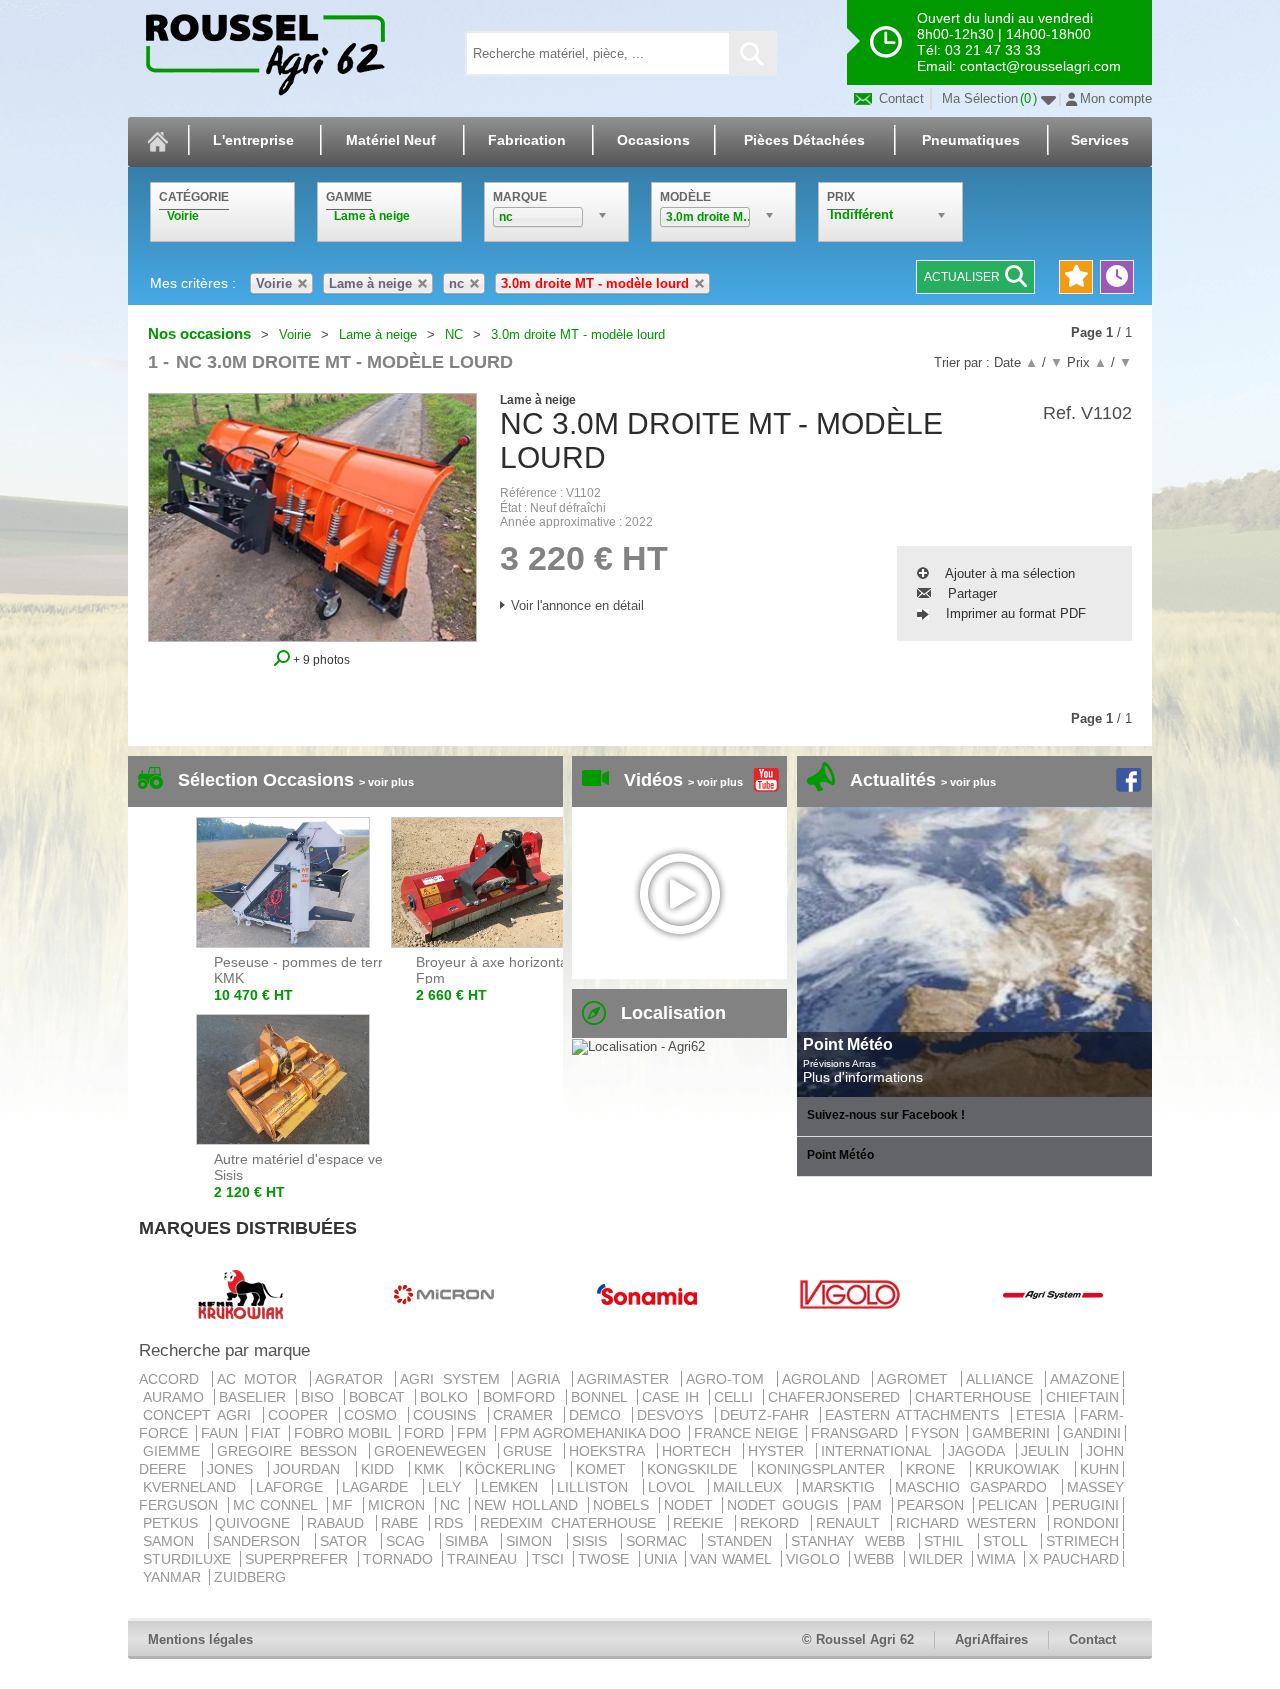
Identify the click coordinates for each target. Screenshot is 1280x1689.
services (1100, 140)
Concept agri (201, 1415)
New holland (528, 1505)
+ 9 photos (320, 659)
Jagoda (980, 1451)
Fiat (268, 1433)
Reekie (702, 1523)
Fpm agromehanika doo (592, 1433)
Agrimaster (627, 1379)
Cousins (448, 1415)
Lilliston (598, 1487)
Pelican (1010, 1505)
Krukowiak (1023, 1469)
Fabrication (527, 140)
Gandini (1092, 1433)
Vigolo (815, 1559)
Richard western (970, 1523)
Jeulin (1049, 1451)
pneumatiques (971, 140)
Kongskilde (698, 1469)
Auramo (176, 1397)
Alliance (1004, 1379)
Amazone (1084, 1379)
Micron (399, 1505)
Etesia (1043, 1415)
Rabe (403, 1523)
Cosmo (374, 1415)
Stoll (1010, 1541)
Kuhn (1099, 1469)
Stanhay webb (853, 1541)
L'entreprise (253, 140)
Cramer (526, 1415)
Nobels (624, 1505)
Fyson (937, 1433)
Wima (998, 1559)
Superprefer (299, 1559)
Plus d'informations (863, 1077)
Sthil (948, 1541)
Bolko (447, 1397)
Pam (870, 1505)
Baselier (255, 1397)
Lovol (676, 1487)
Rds (452, 1523)
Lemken (515, 1487)
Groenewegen (434, 1451)
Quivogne (256, 1523)
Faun (221, 1433)
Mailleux (753, 1487)
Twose (606, 1559)
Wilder (938, 1559)
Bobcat (380, 1397)
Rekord (773, 1523)
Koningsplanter (827, 1469)
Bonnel (602, 1397)
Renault (852, 1523)
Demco (598, 1415)
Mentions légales (200, 1639)
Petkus (174, 1523)
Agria (542, 1379)
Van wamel (733, 1559)
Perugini (1085, 1505)
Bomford (522, 1397)
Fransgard (856, 1433)
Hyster (780, 1451)
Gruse (531, 1451)
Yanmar (174, 1577)
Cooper (301, 1415)
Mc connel (278, 1505)
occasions (653, 140)
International (880, 1451)
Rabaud (339, 1523)
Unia (662, 1559)
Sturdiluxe (189, 1559)
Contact (899, 98)
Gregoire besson (291, 1451)
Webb (876, 1559)
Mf (345, 1505)
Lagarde (380, 1487)
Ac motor (261, 1379)
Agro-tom (729, 1379)
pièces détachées (804, 140)
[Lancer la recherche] (752, 53)
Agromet (917, 1379)
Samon (173, 1541)
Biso (320, 1397)
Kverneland (195, 1487)
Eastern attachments (916, 1415)
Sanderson (261, 1541)
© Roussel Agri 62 (858, 1639)
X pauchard (1074, 1559)
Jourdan (312, 1469)
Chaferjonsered (837, 1397)
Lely (450, 1487)
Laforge (295, 1487)
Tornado (400, 1559)
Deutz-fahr (768, 1415)
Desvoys (673, 1415)
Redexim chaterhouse (572, 1523)
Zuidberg (250, 1577)
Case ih (673, 1397)
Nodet (691, 1505)
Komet (607, 1469)
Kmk (435, 1469)
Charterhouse (976, 1397)
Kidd (383, 1469)
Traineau (484, 1559)
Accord (173, 1379)
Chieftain (1082, 1397)
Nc (453, 1505)
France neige (748, 1433)
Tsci (550, 1559)
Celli (736, 1397)
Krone (936, 1469)
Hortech (700, 1451)
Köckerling (516, 1469)
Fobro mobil (344, 1433)
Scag (410, 1541)
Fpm (474, 1433)
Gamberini (1013, 1433)
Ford (426, 1433)
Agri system (454, 1379)
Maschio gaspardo (976, 1487)
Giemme (175, 1451)
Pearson (933, 1505)
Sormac (661, 1541)
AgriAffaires (991, 1639)
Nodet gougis (785, 1505)
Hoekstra (610, 1451)
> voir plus (386, 782)
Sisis (594, 1541)
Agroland (825, 1379)
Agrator (353, 1379)
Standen (744, 1541)
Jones (236, 1469)
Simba (471, 1541)
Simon (534, 1541)
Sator (348, 1541)
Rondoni (1086, 1523)
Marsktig (844, 1487)
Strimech (1082, 1541)
